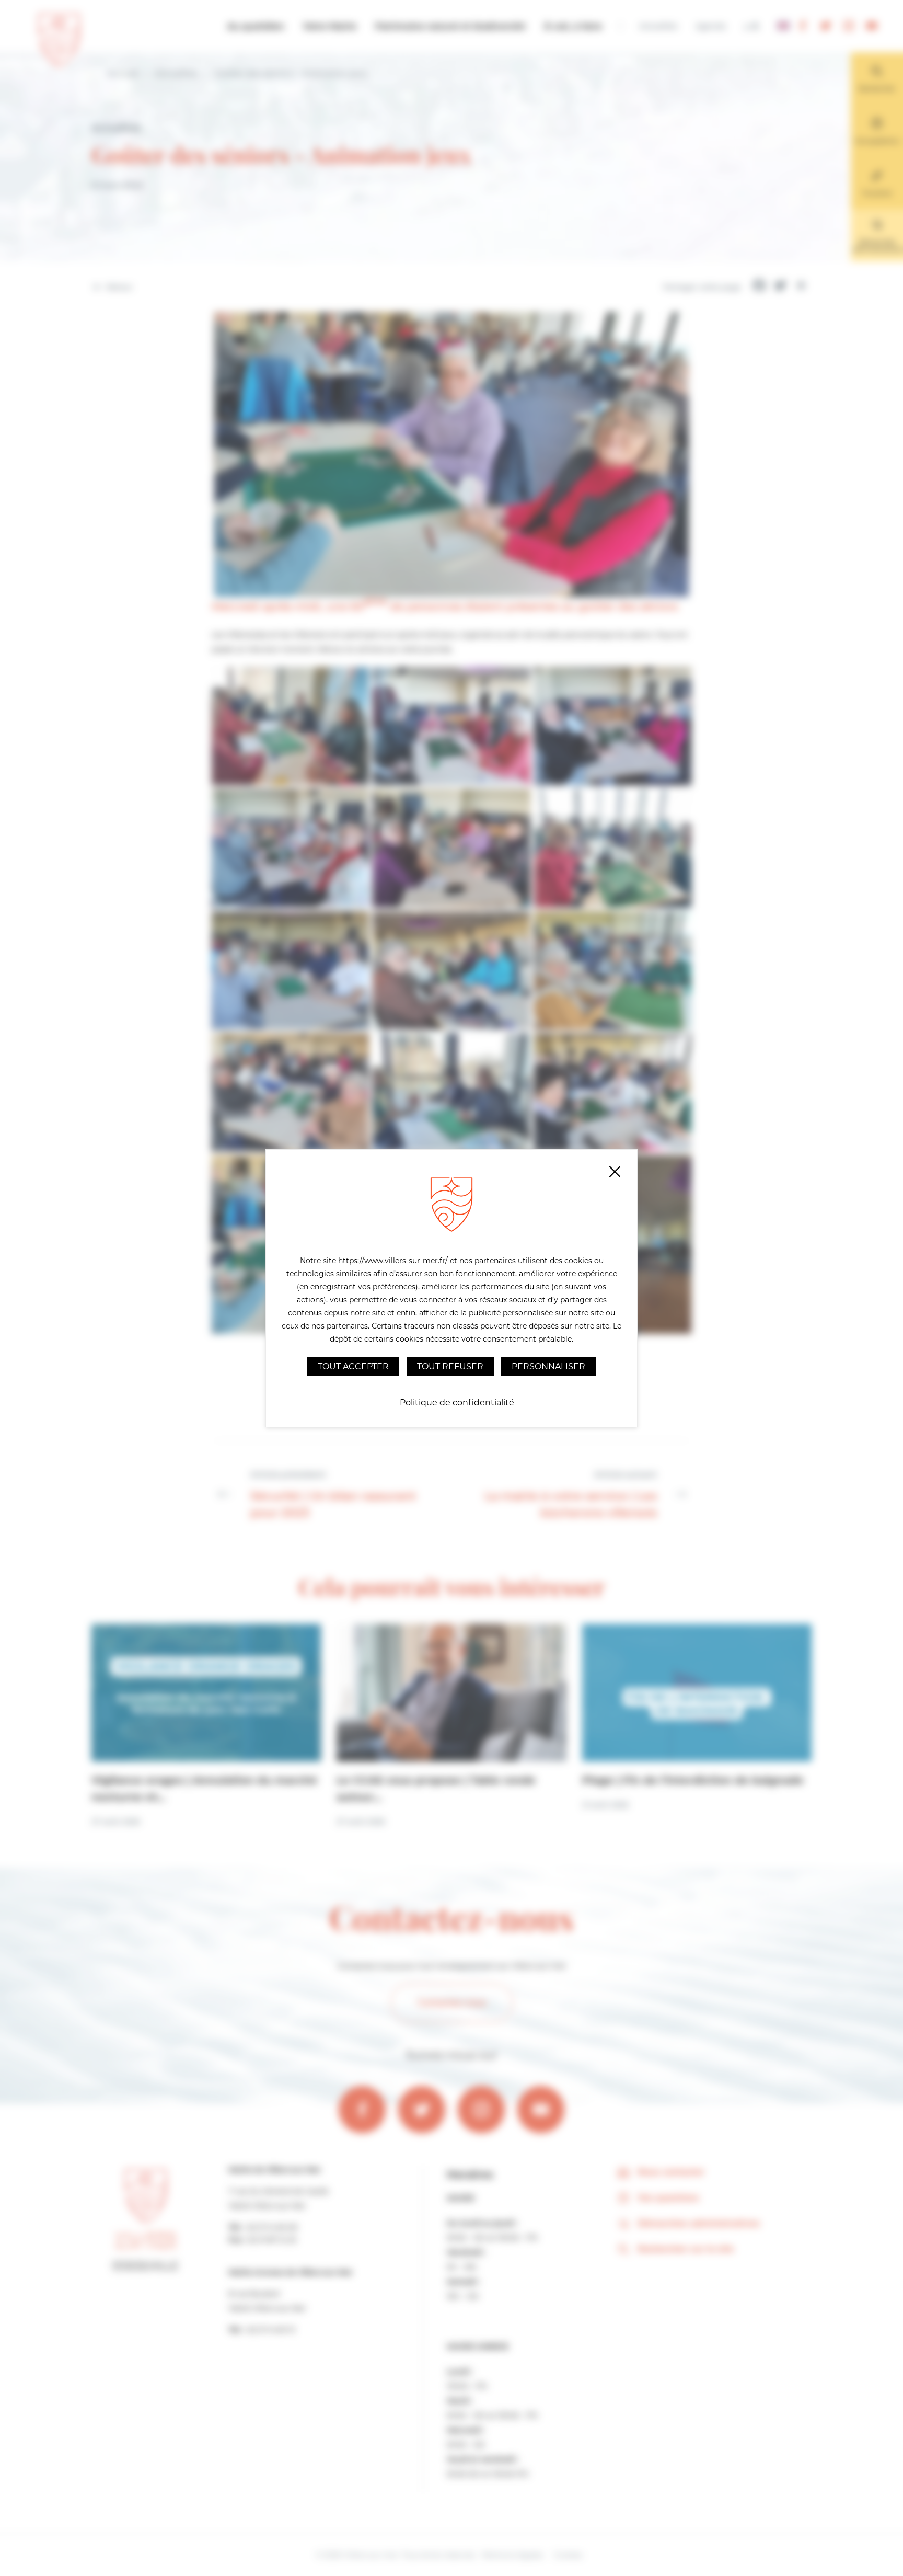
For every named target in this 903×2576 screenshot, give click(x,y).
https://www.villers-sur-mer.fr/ (393, 1261)
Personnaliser (548, 1366)
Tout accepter (353, 1366)
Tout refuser (450, 1366)
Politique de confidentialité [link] (457, 1403)
